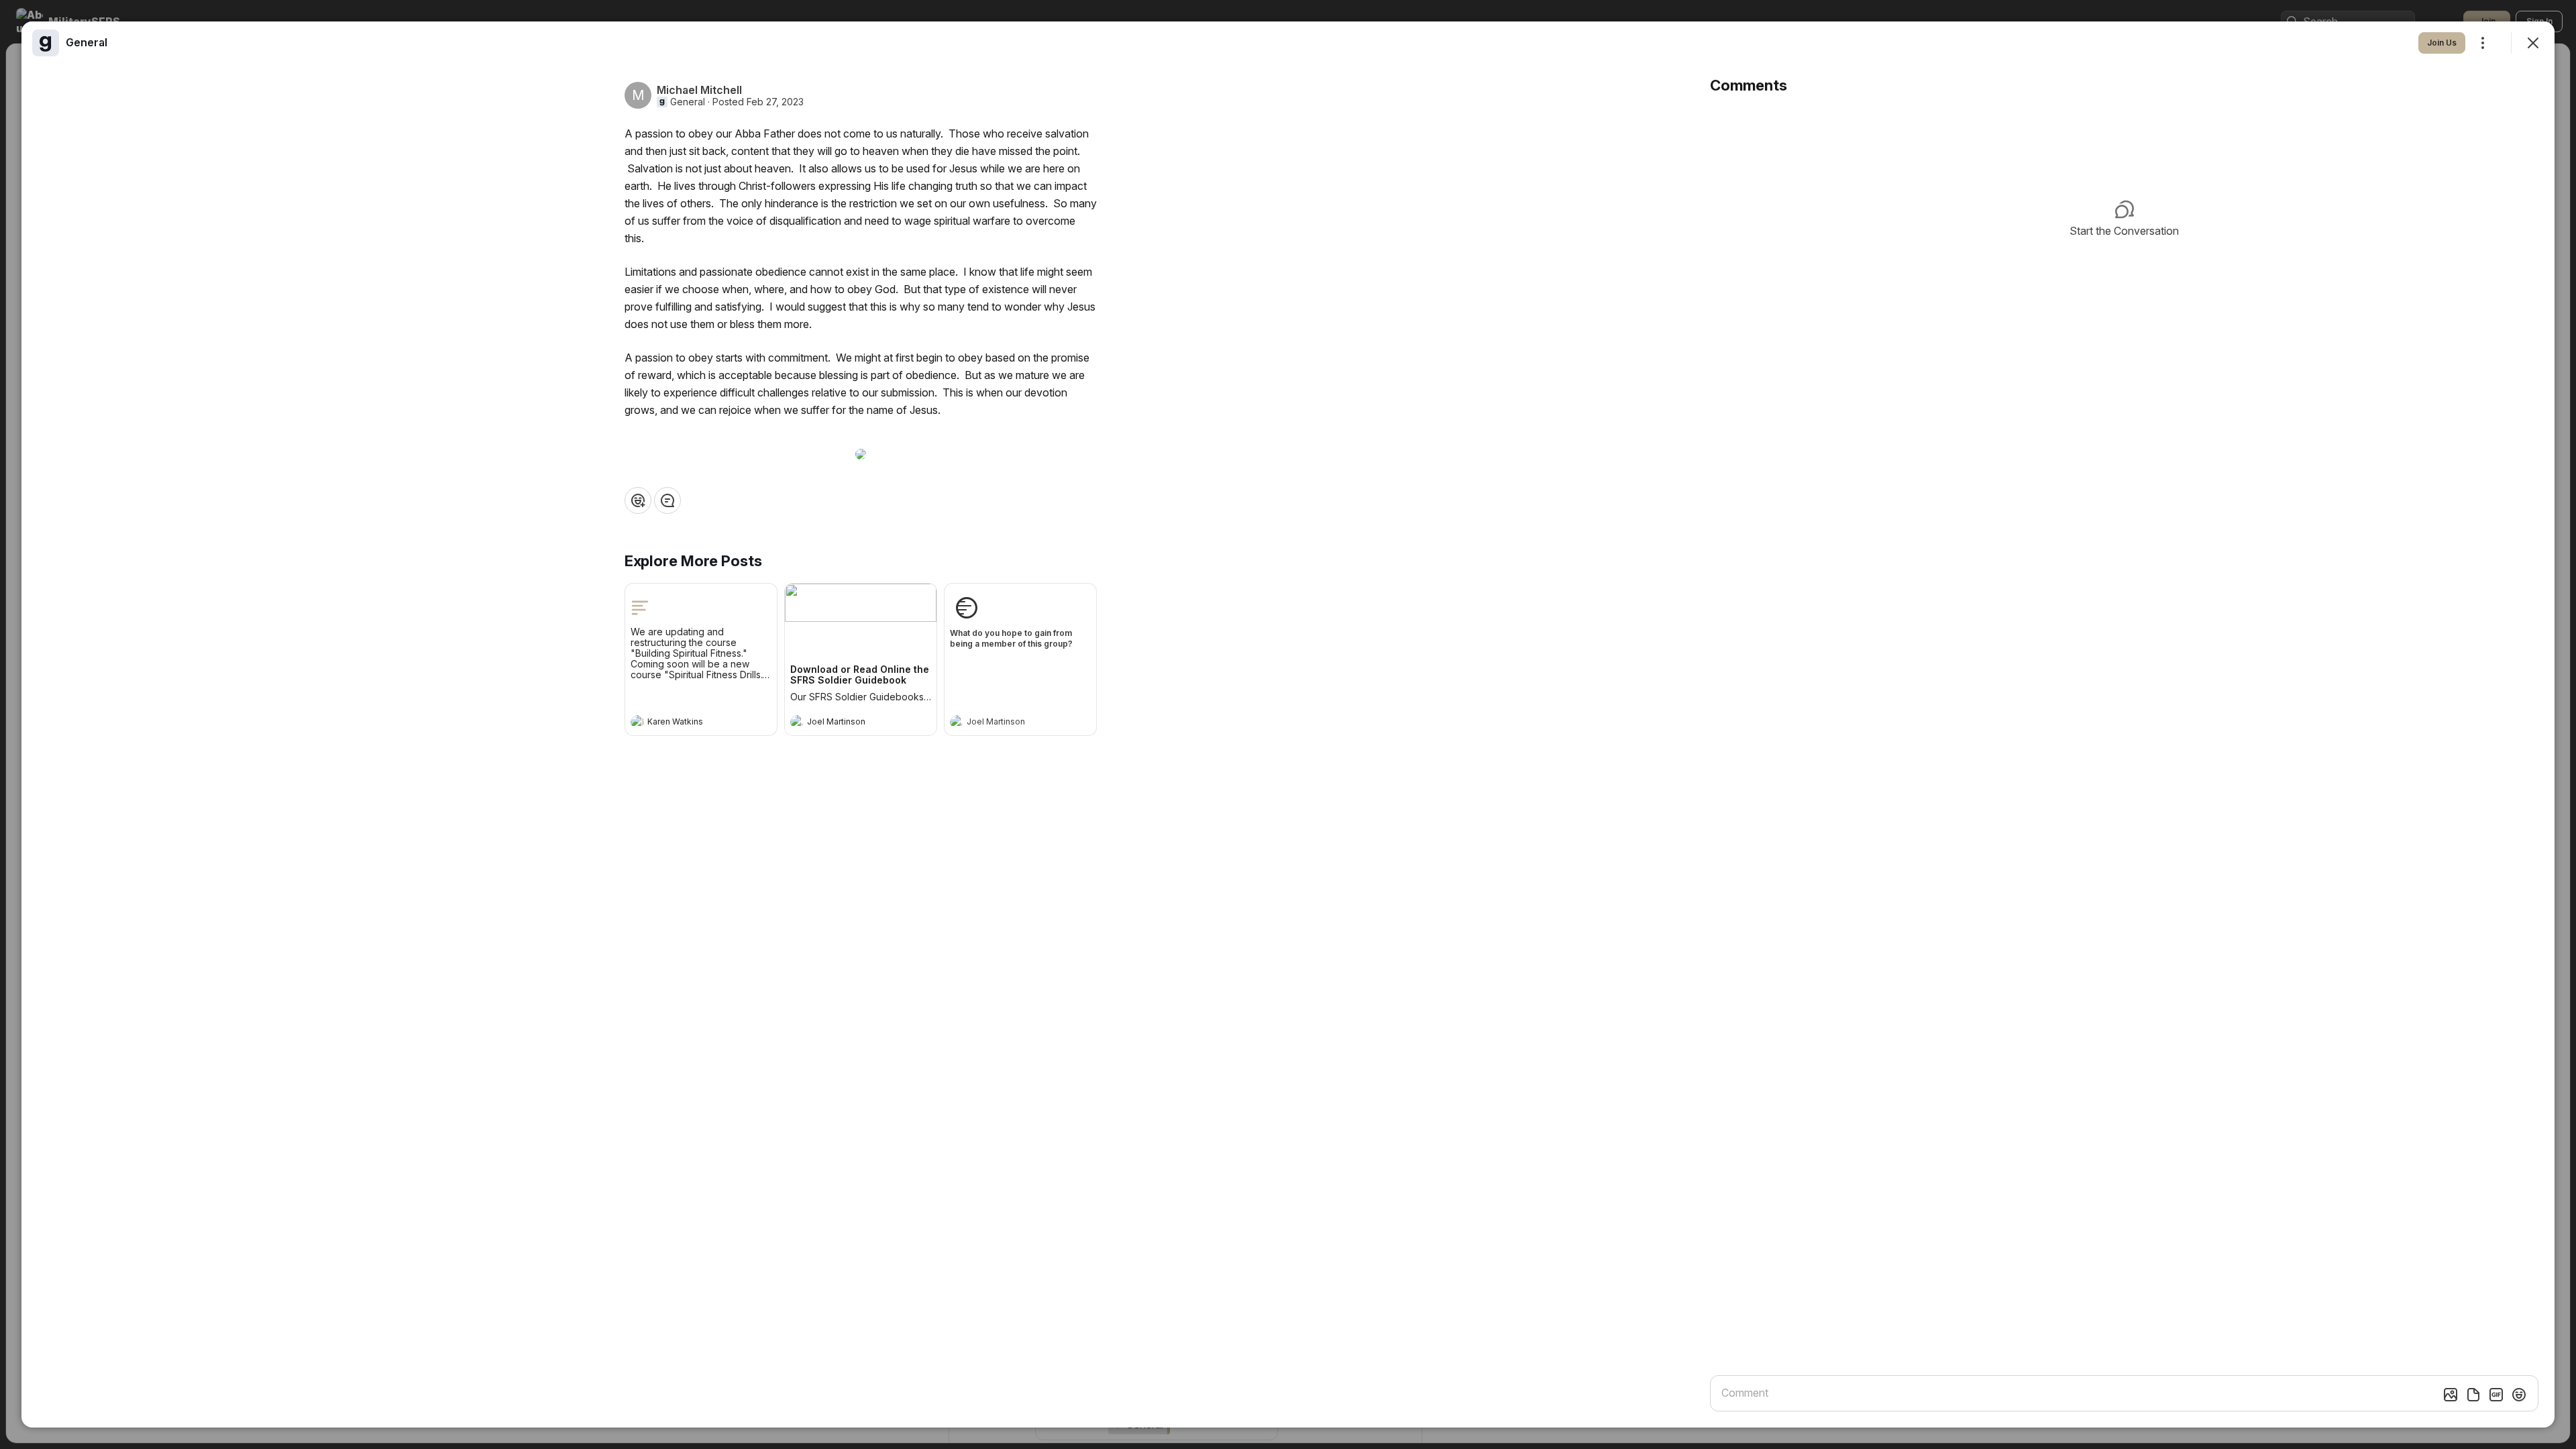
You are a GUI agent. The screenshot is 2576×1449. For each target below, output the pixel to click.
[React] (638, 500)
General (688, 102)
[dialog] (1288, 724)
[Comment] (667, 500)
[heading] (688, 723)
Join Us (2442, 43)
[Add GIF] (2496, 1395)
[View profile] (637, 722)
